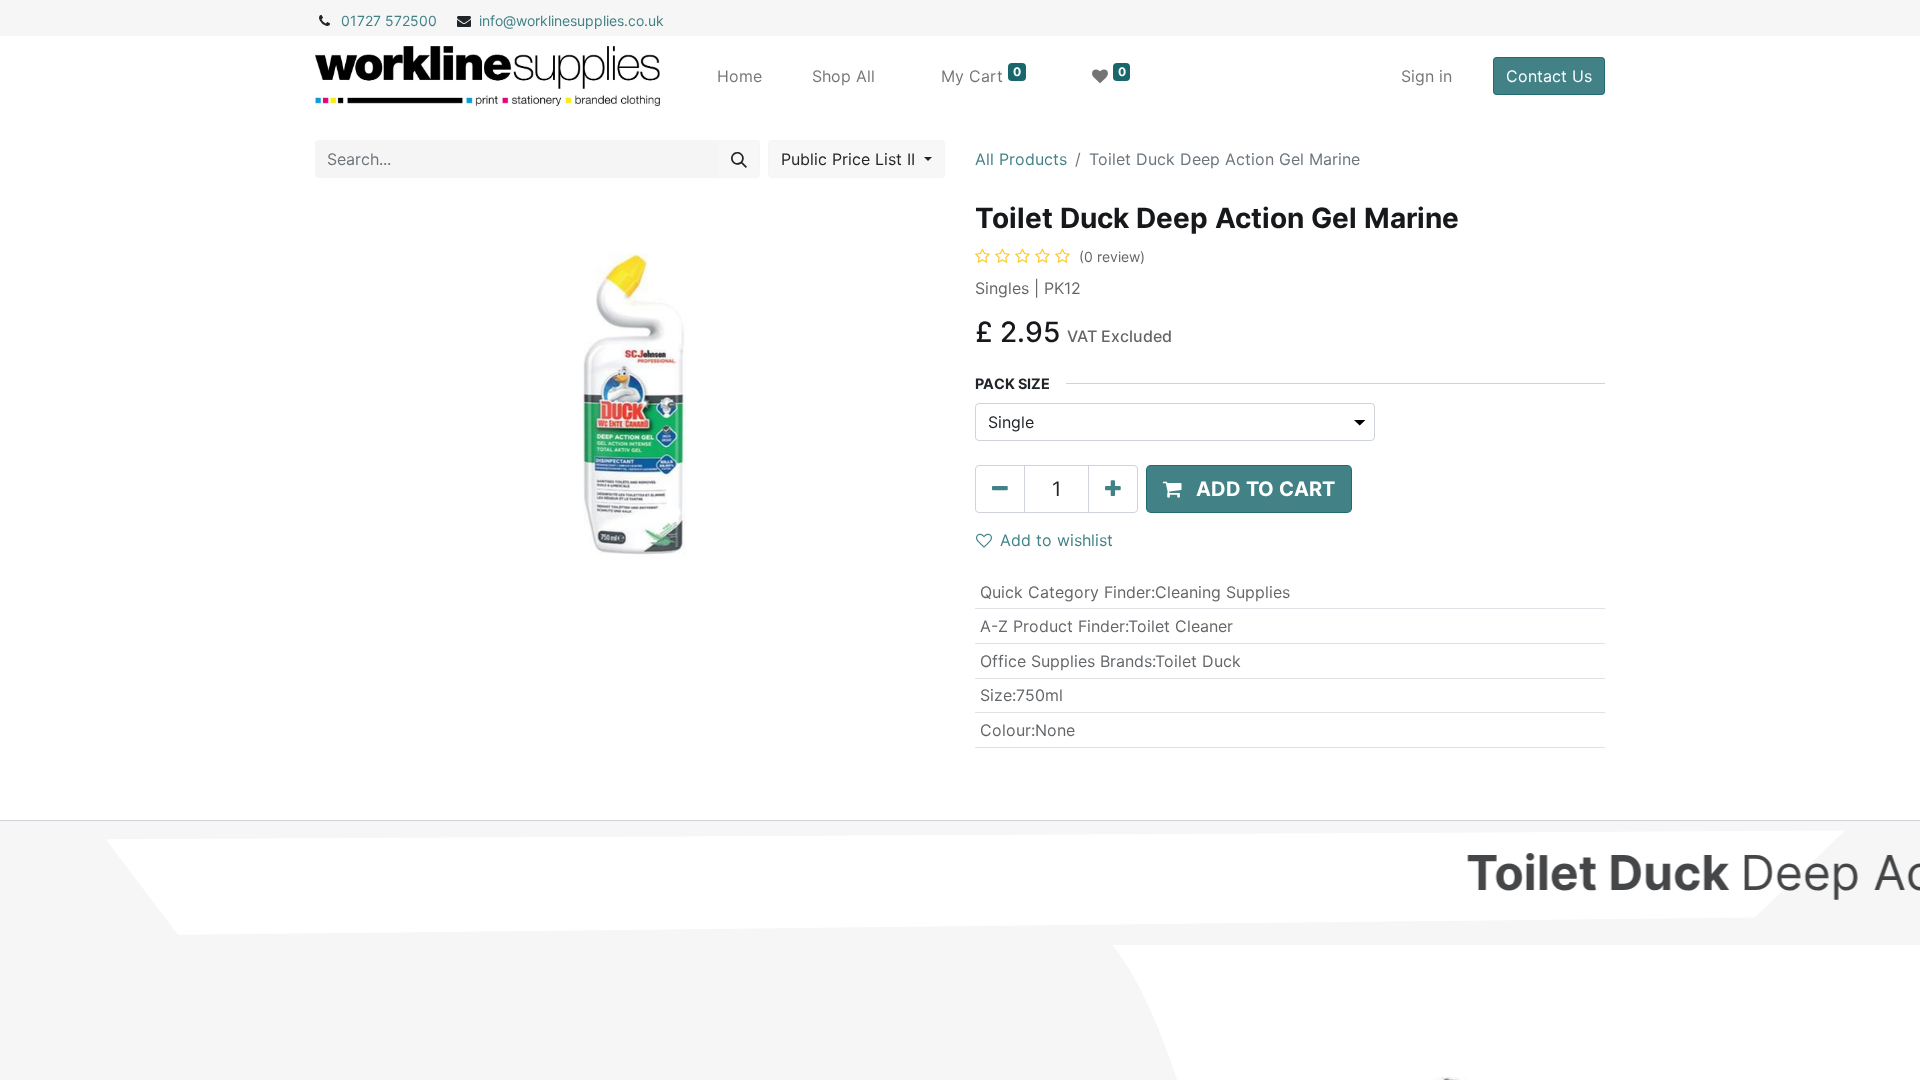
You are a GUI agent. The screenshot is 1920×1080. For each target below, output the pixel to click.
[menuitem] (739, 76)
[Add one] (1113, 489)
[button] (1249, 489)
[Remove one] (1000, 489)
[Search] (739, 159)
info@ (497, 20)
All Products (1021, 159)
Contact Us (1549, 76)
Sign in (1426, 76)
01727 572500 (389, 20)
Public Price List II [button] (850, 159)
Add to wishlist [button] (1056, 540)
